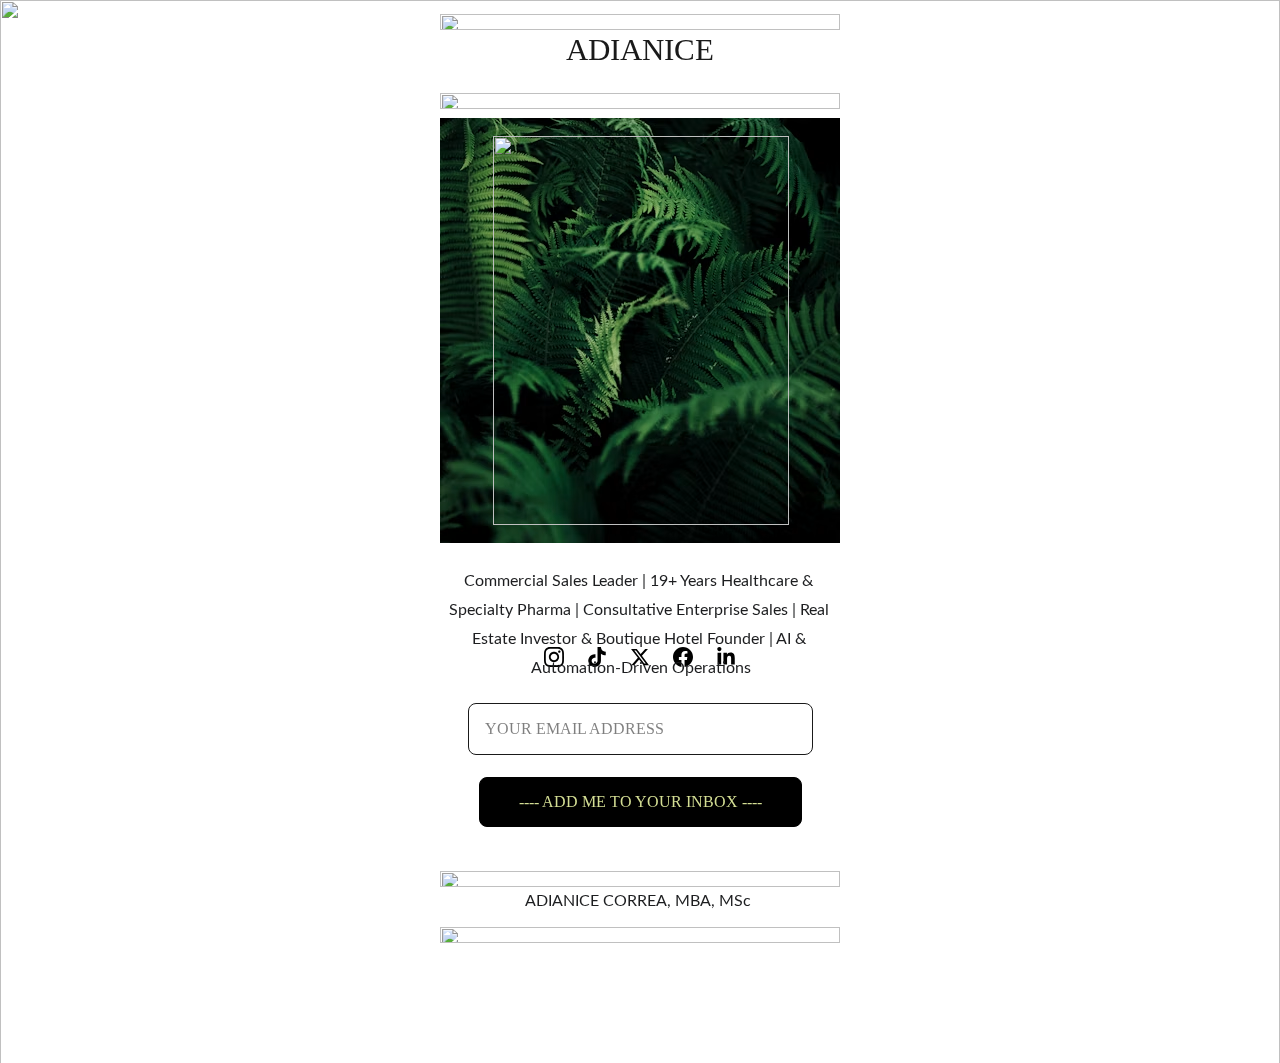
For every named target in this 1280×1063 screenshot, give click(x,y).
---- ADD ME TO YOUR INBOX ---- (640, 801)
